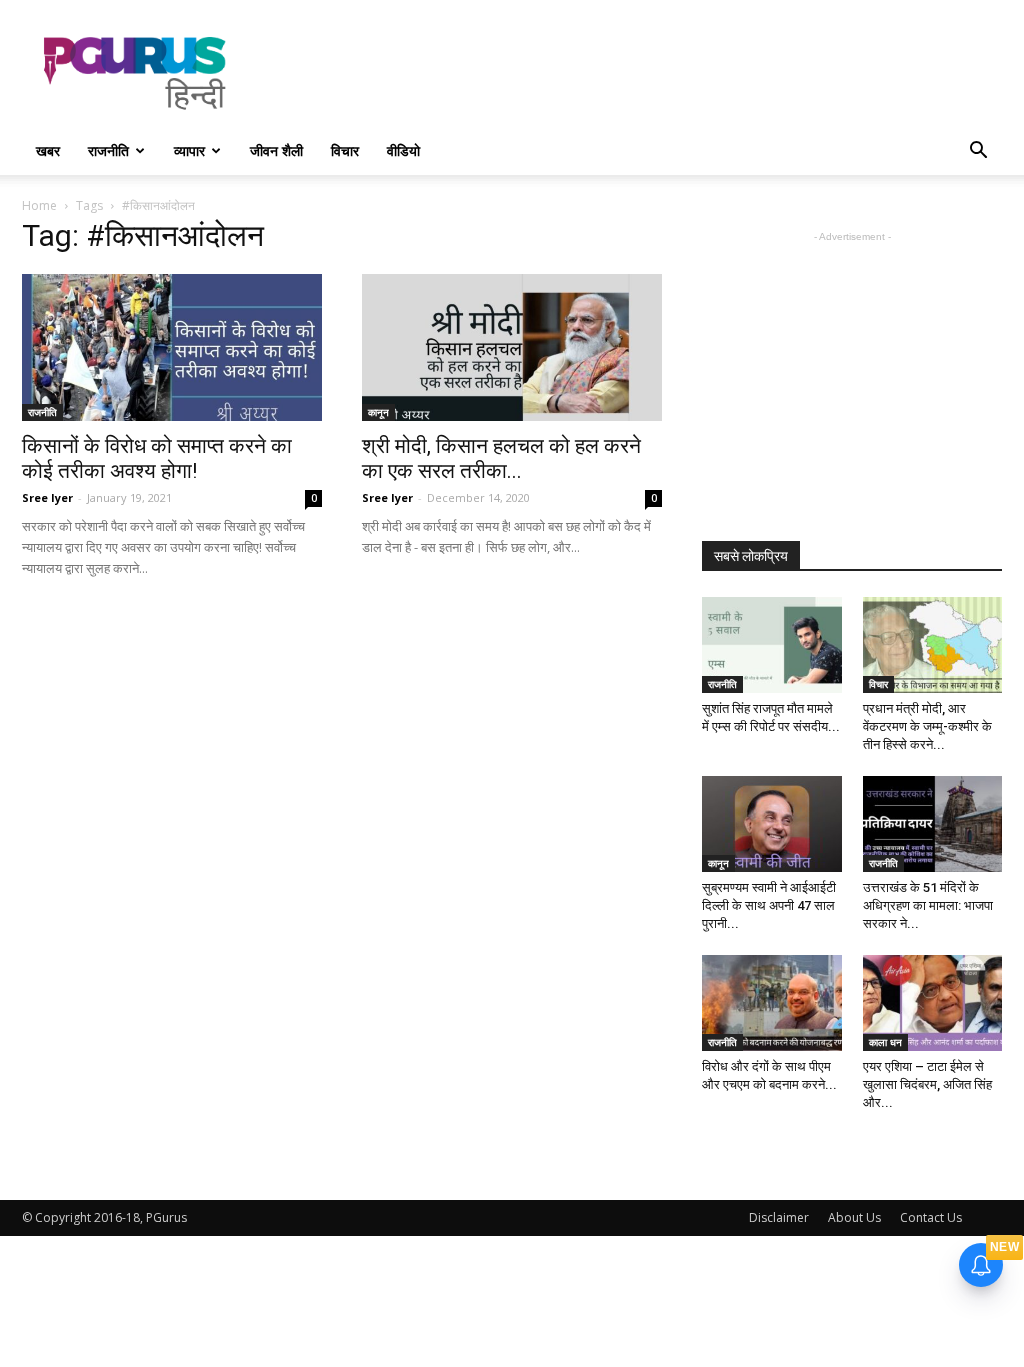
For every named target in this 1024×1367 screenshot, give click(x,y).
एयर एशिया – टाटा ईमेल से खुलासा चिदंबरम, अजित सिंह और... (927, 1084)
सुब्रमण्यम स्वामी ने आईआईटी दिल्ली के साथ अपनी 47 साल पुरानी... (769, 905)
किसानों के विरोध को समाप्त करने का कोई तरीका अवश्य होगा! (157, 458)
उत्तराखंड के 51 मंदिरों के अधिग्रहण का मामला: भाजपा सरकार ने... (928, 905)
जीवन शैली (276, 150)
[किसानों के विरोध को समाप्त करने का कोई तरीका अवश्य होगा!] (172, 347)
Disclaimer (779, 1217)
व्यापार (189, 150)
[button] (978, 152)
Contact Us (931, 1217)
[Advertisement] (638, 73)
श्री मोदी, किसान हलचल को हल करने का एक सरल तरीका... (501, 458)
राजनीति (108, 150)
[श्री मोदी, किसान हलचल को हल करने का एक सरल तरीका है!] (512, 347)
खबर (48, 150)
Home (39, 205)
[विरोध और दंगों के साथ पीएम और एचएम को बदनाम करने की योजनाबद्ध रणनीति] (772, 1003)
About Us (854, 1217)
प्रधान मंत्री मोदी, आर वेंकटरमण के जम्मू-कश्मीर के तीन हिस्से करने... (927, 726)
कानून (378, 412)
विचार (345, 150)
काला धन (885, 1042)
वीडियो (403, 150)
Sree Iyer (47, 497)
